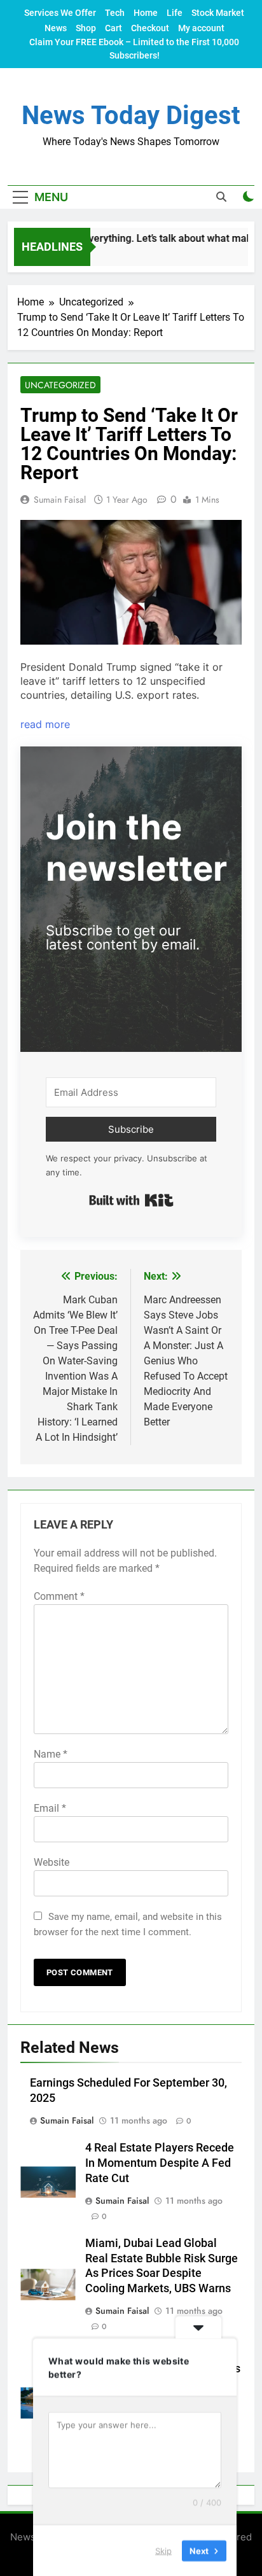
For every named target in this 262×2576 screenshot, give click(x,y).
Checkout (150, 28)
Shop (86, 28)
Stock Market (218, 13)
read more (45, 724)
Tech (115, 13)
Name (51, 1754)
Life (175, 13)
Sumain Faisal (60, 500)
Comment (59, 1596)
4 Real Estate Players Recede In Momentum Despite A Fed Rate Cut (160, 2163)
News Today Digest (131, 115)
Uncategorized (60, 385)
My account (201, 28)
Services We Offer (60, 13)
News (56, 28)
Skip (163, 2550)
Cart (114, 28)
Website (52, 1862)
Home (146, 13)
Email (50, 1808)
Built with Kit (131, 1200)
